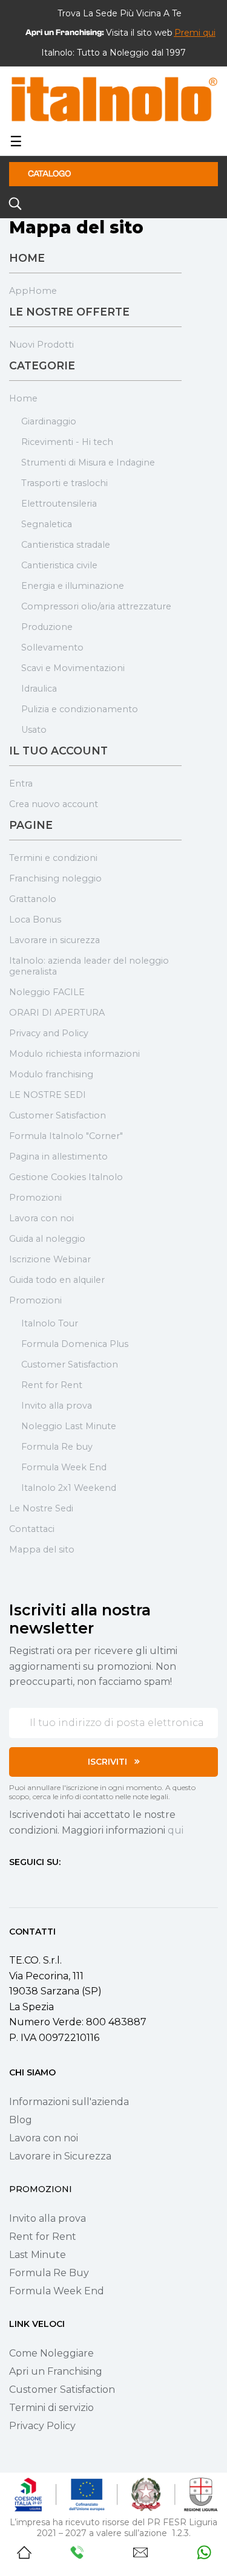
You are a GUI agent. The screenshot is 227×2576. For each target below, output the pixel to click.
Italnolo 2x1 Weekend (69, 1488)
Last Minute (38, 2255)
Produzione (47, 627)
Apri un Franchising (56, 2371)
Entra (21, 784)
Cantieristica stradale (66, 545)
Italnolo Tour (50, 1323)
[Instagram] (36, 1884)
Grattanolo (33, 899)
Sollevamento (52, 647)
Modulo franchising (51, 1074)
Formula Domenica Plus (75, 1344)
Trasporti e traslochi (64, 483)
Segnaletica (47, 524)
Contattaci (32, 1529)
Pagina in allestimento (58, 1157)
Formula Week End (64, 1467)
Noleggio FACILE (47, 992)
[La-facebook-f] (14, 1884)
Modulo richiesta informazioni (74, 1054)
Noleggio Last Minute (69, 1426)
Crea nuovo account (54, 804)
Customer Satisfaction (58, 1115)
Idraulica (39, 689)
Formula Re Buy (49, 2273)
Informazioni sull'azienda (69, 2102)
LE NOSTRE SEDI (48, 1095)
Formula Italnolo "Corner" (66, 1136)
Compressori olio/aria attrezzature (96, 606)
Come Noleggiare (51, 2353)
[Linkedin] (79, 1884)
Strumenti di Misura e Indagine (88, 462)
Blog (21, 2120)
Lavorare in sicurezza (54, 940)
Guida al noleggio (47, 1239)
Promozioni (35, 1198)
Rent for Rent (52, 1385)
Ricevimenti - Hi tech (67, 442)
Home (23, 398)
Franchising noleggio (55, 878)
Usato (34, 730)
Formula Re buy (57, 1447)
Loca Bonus (35, 920)
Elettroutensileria (59, 504)
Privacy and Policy (49, 1033)
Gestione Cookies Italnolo (66, 1177)
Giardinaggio (49, 421)
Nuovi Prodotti (41, 345)
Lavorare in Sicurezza (60, 2156)
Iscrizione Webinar (50, 1259)
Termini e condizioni (53, 858)
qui (176, 1830)
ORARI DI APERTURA (57, 1013)
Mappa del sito (42, 1549)
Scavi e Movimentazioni (73, 668)
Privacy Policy (42, 2426)
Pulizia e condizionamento (80, 709)
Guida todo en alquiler (57, 1280)
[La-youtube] (58, 1884)
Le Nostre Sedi (41, 1508)
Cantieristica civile (59, 565)
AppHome (33, 291)
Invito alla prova (57, 1406)
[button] (195, 33)
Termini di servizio (51, 2408)
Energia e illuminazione (73, 586)
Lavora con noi (41, 1218)
